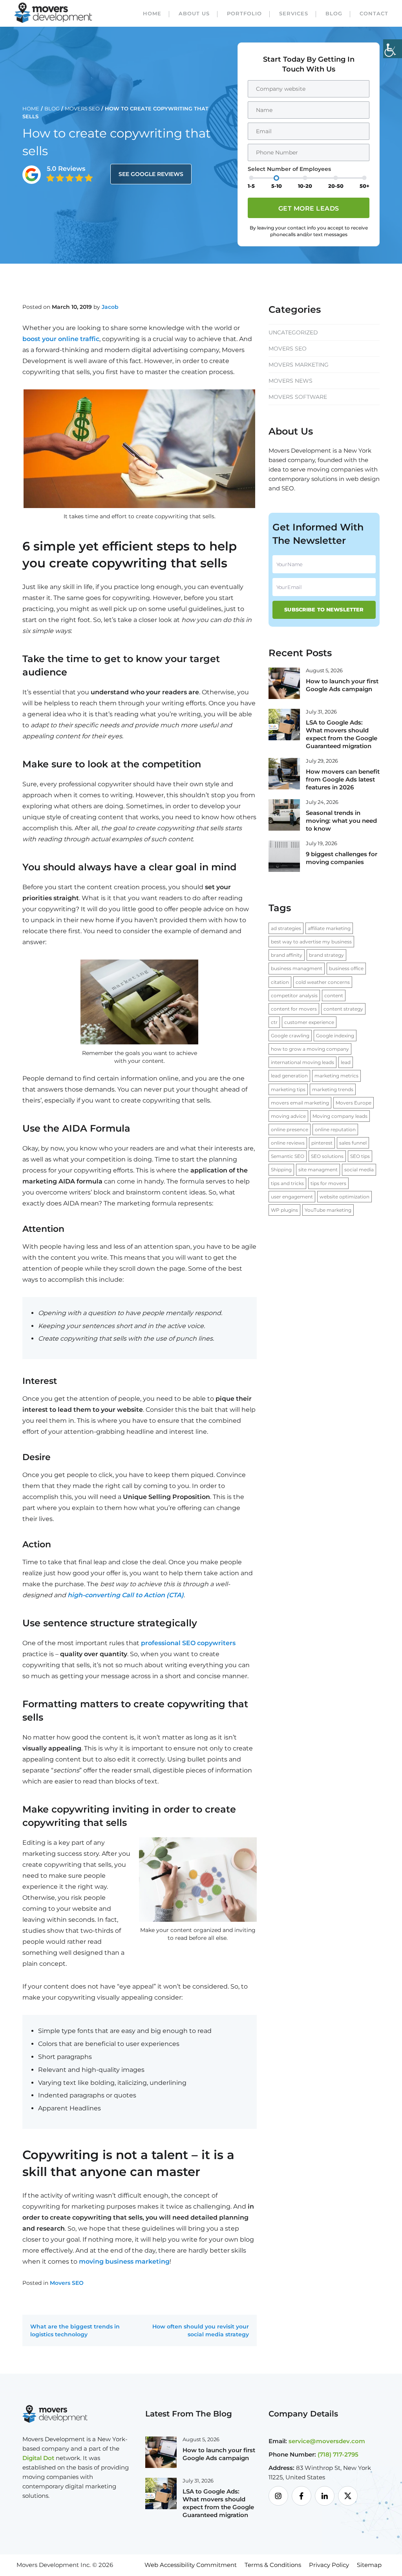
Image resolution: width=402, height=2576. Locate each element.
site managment (318, 1170)
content (334, 995)
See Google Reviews (151, 174)
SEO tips (360, 1156)
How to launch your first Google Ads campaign (342, 685)
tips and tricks (287, 1183)
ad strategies (286, 928)
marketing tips (288, 1089)
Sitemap (369, 2565)
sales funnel (353, 1143)
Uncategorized (293, 332)
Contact (374, 13)
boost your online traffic (61, 339)
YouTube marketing (328, 1210)
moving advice (288, 1116)
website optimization (344, 1197)
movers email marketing (300, 1103)
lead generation (289, 1076)
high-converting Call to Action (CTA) (126, 1595)
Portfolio (244, 13)
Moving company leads (340, 1116)
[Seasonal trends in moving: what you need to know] (284, 815)
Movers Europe (354, 1103)
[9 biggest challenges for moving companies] (284, 856)
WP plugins (284, 1210)
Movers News (291, 381)
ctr (274, 1022)
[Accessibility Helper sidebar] (393, 49)
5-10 (277, 186)
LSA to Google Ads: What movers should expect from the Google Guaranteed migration (342, 734)
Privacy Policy (329, 2565)
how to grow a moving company (310, 1049)
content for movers (294, 1009)
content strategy (343, 1009)
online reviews (288, 1143)
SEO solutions (327, 1156)
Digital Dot (38, 2458)
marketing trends (333, 1089)
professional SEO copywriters (188, 1643)
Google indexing (335, 1036)
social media (359, 1170)
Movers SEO (82, 108)
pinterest (322, 1143)
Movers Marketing (299, 365)
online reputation (335, 1129)
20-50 (336, 186)
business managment (297, 968)
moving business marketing (124, 2261)
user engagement (292, 1197)
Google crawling (290, 1036)
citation (280, 982)
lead (346, 1062)
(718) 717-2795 (338, 2454)
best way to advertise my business (311, 942)
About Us (194, 13)
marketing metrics (336, 1076)
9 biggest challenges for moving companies (342, 858)
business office (346, 968)
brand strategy (326, 955)
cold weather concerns (323, 982)
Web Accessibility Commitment (191, 2565)
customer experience (309, 1022)
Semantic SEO (288, 1156)
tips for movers (328, 1183)
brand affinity (287, 955)
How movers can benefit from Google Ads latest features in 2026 (343, 779)
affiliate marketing (329, 928)
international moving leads (302, 1062)
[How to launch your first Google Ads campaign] (284, 683)
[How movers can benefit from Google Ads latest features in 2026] (284, 773)
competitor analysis (294, 995)
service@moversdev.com (327, 2441)
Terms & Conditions (273, 2565)
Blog (334, 13)
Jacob (110, 307)
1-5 (251, 186)
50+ (365, 186)
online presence (290, 1129)
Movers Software (298, 397)
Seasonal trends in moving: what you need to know (341, 821)
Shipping (281, 1170)
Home (152, 13)
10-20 (305, 186)
